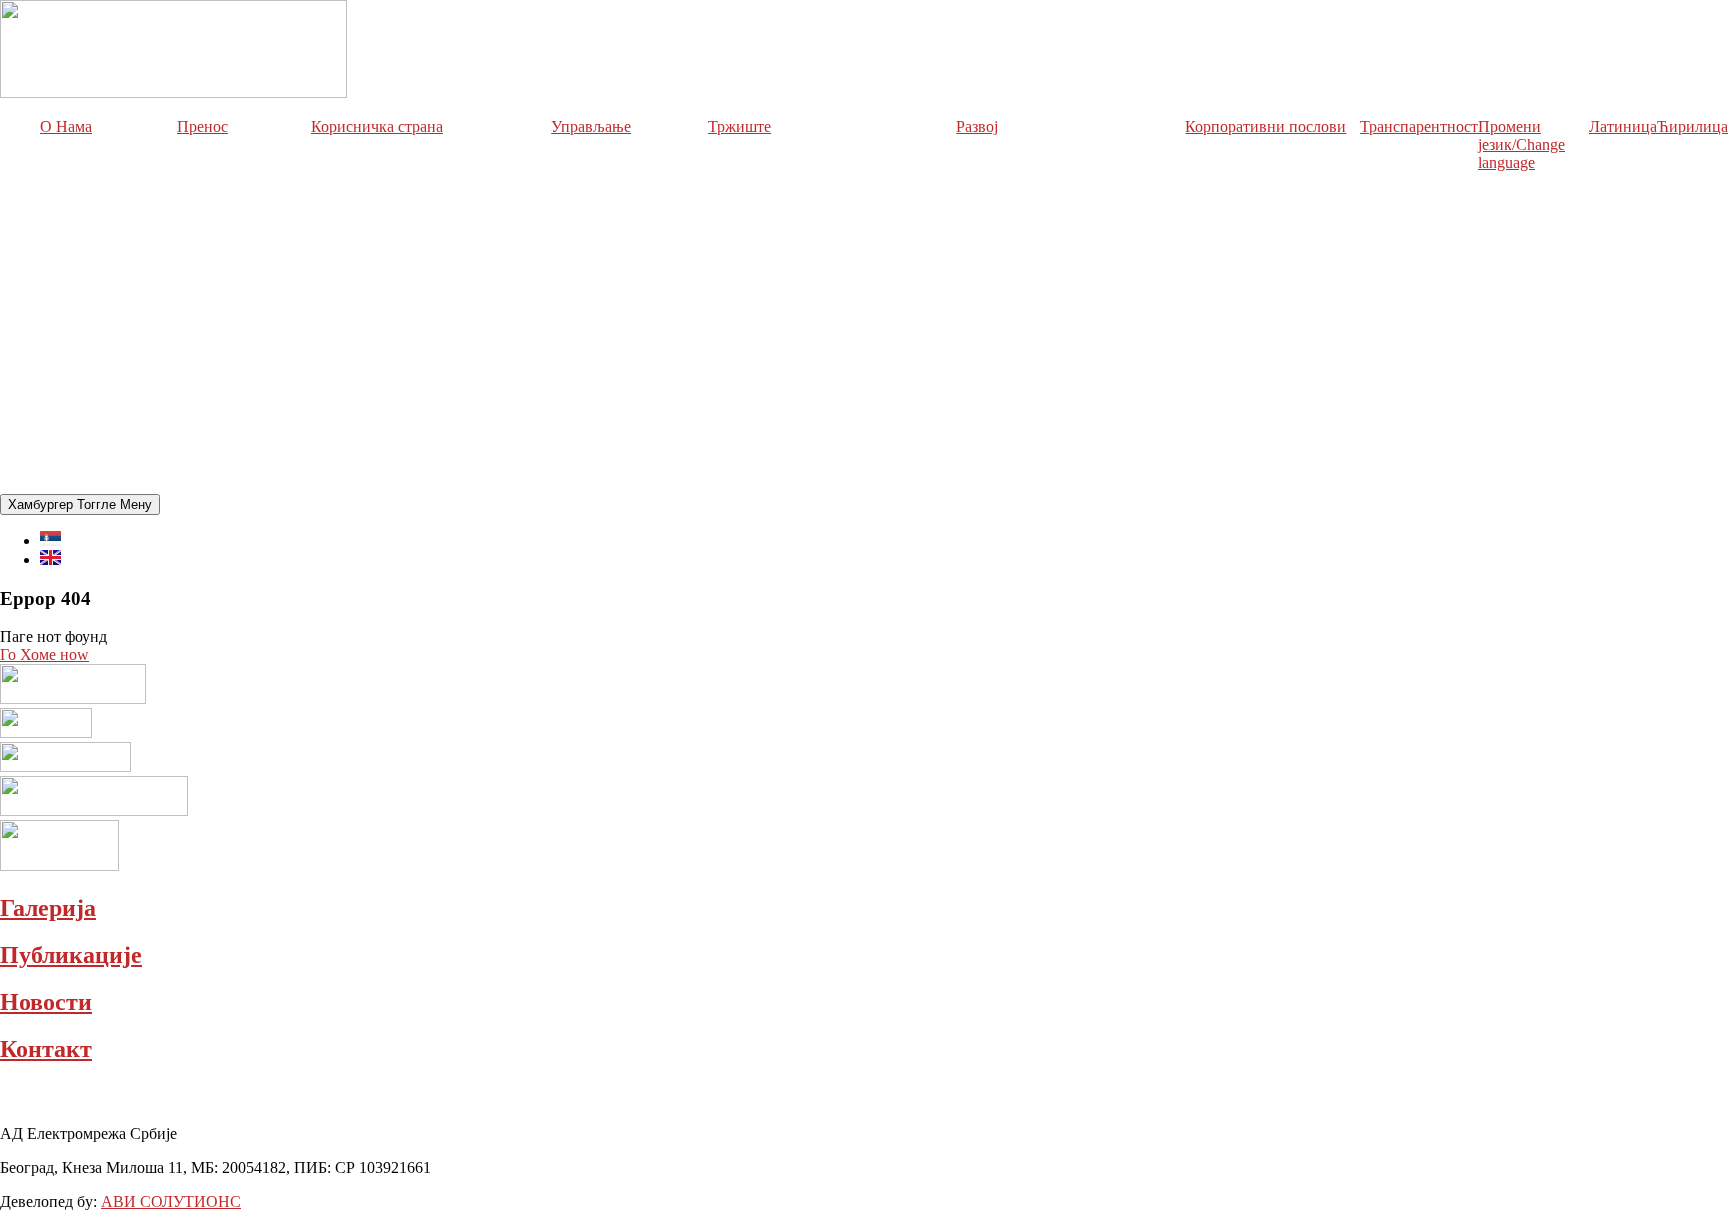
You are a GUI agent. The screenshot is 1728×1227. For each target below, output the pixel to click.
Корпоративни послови (1265, 126)
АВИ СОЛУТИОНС (171, 1201)
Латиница (1623, 126)
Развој (977, 126)
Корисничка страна (377, 126)
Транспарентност (1419, 126)
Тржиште (739, 126)
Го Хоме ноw (44, 654)
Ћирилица (1692, 126)
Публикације (71, 955)
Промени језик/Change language (1521, 144)
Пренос (202, 126)
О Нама (66, 126)
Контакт (46, 1049)
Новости (46, 1002)
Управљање (591, 126)
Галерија (48, 908)
